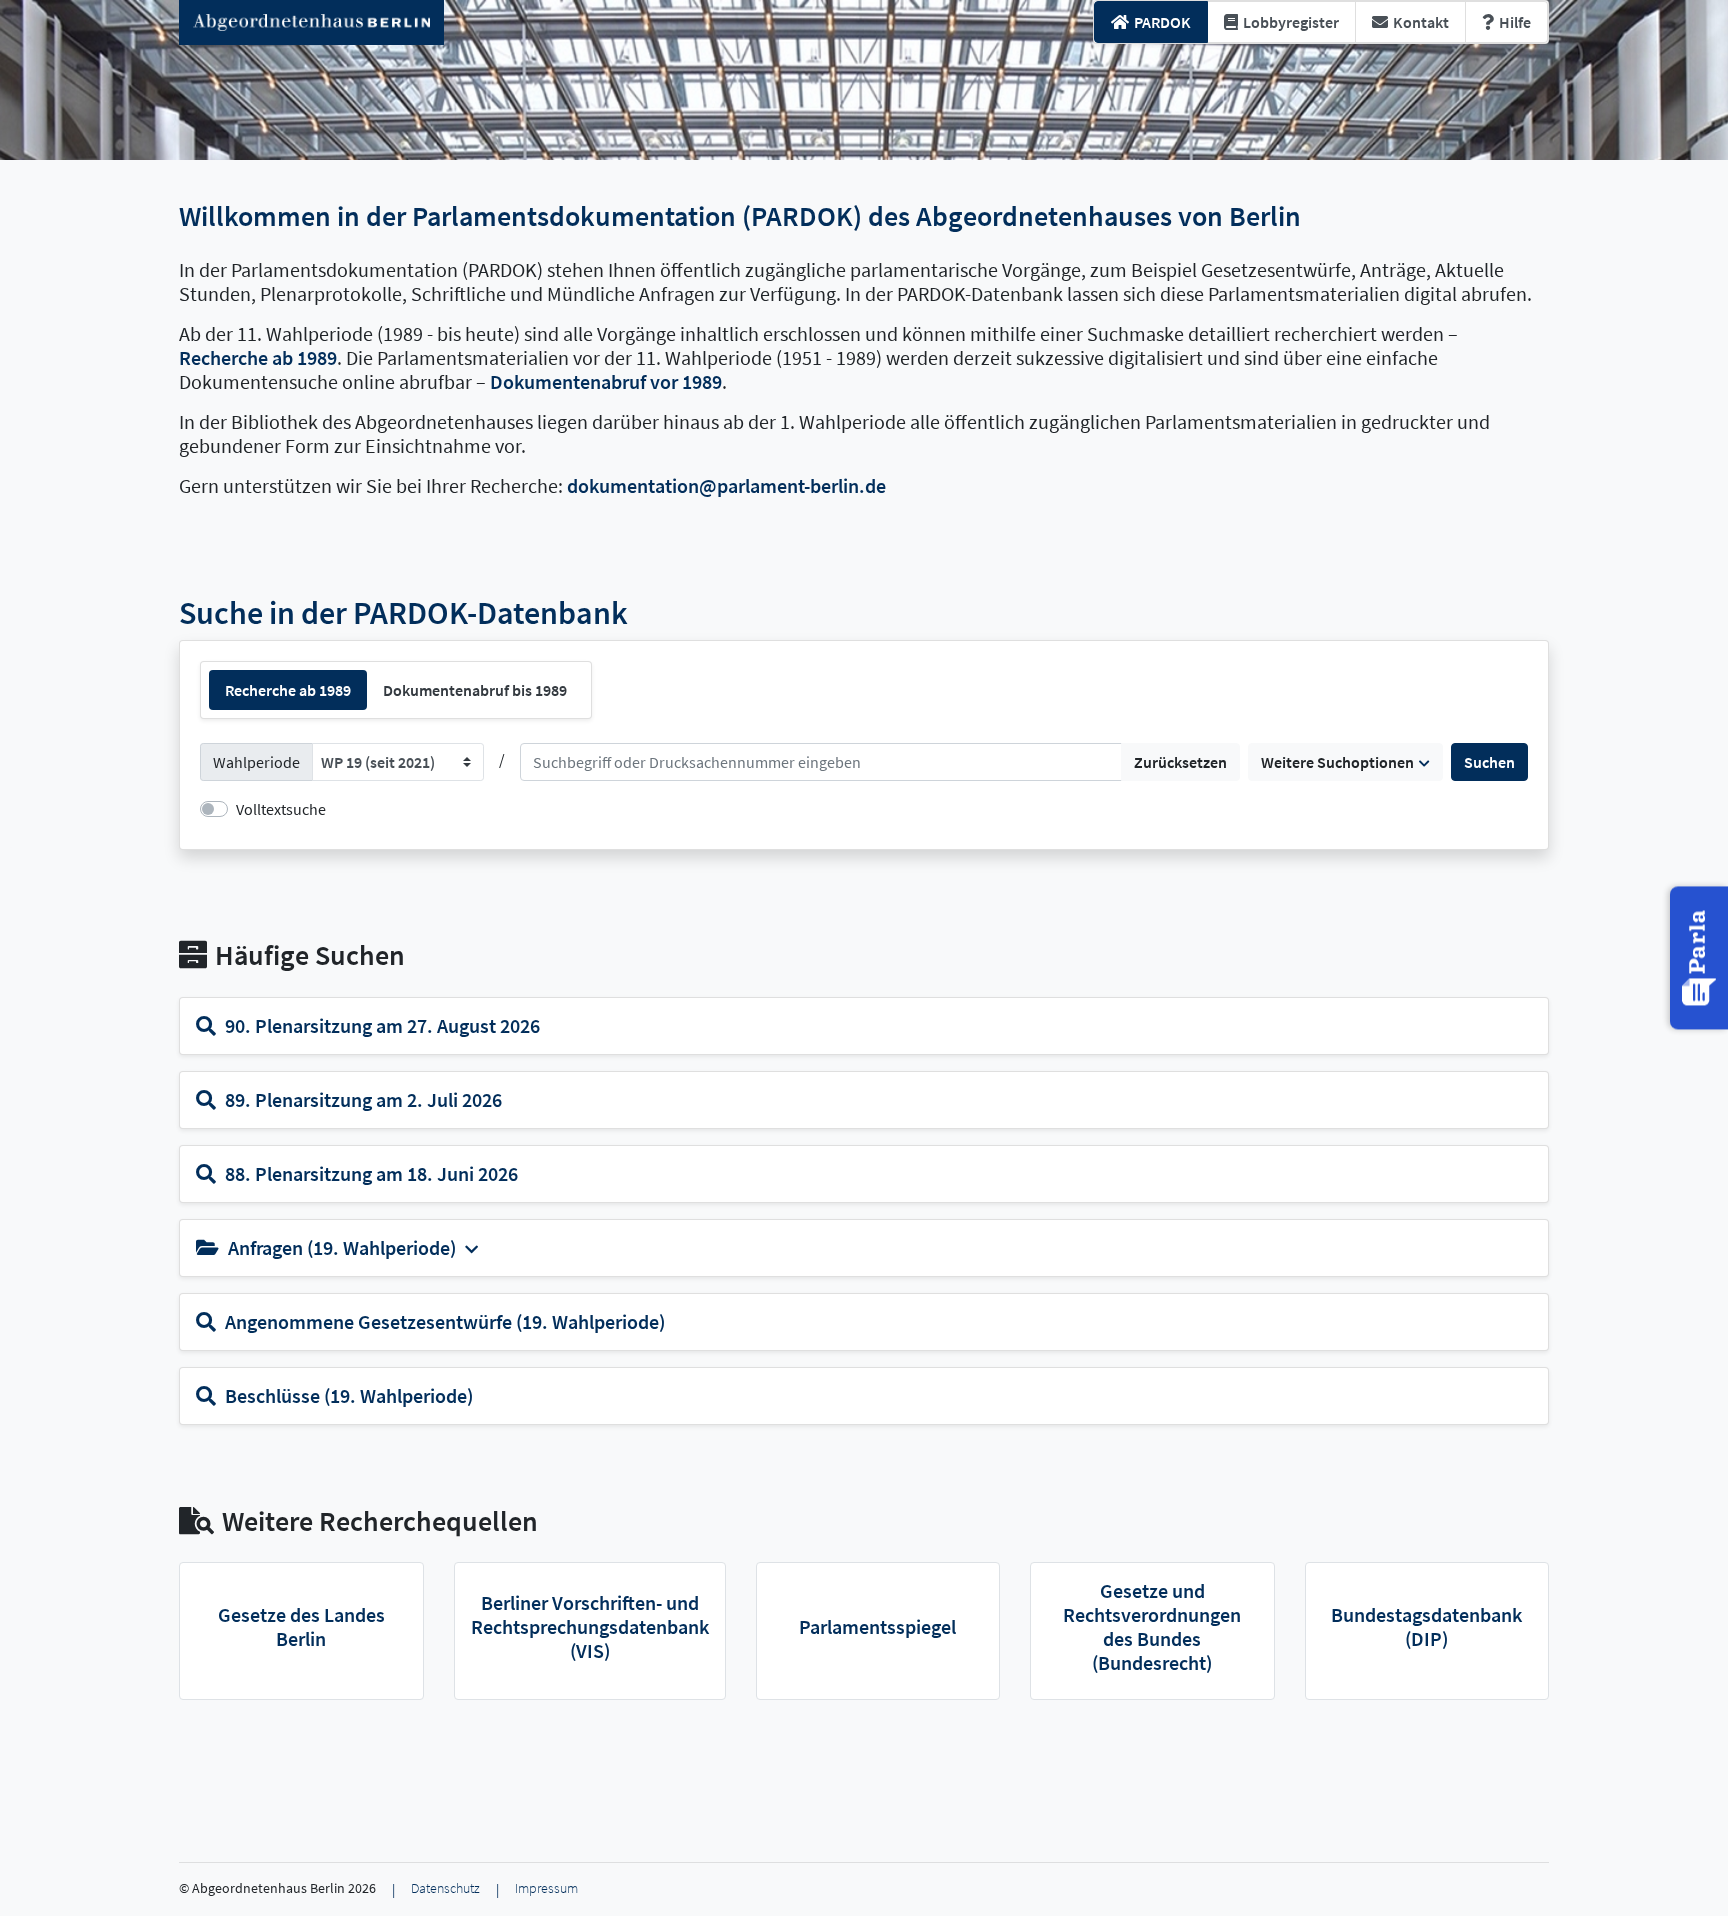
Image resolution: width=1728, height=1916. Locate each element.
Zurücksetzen (1180, 762)
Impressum (546, 1888)
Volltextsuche (281, 809)
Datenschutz (445, 1888)
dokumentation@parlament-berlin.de (726, 485)
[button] (1701, 957)
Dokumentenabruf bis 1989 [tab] (475, 690)
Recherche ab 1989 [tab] (288, 690)
